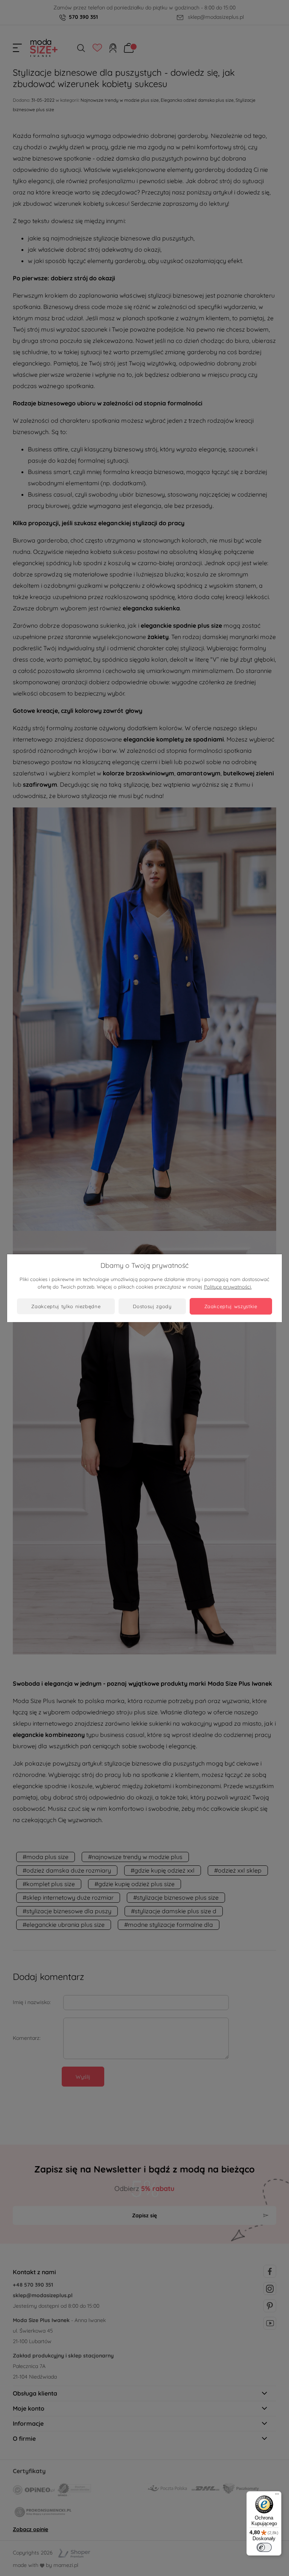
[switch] (264, 2547)
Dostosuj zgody (152, 1306)
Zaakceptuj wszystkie (231, 1306)
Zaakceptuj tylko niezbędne (66, 1306)
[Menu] (277, 2496)
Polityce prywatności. (228, 1287)
